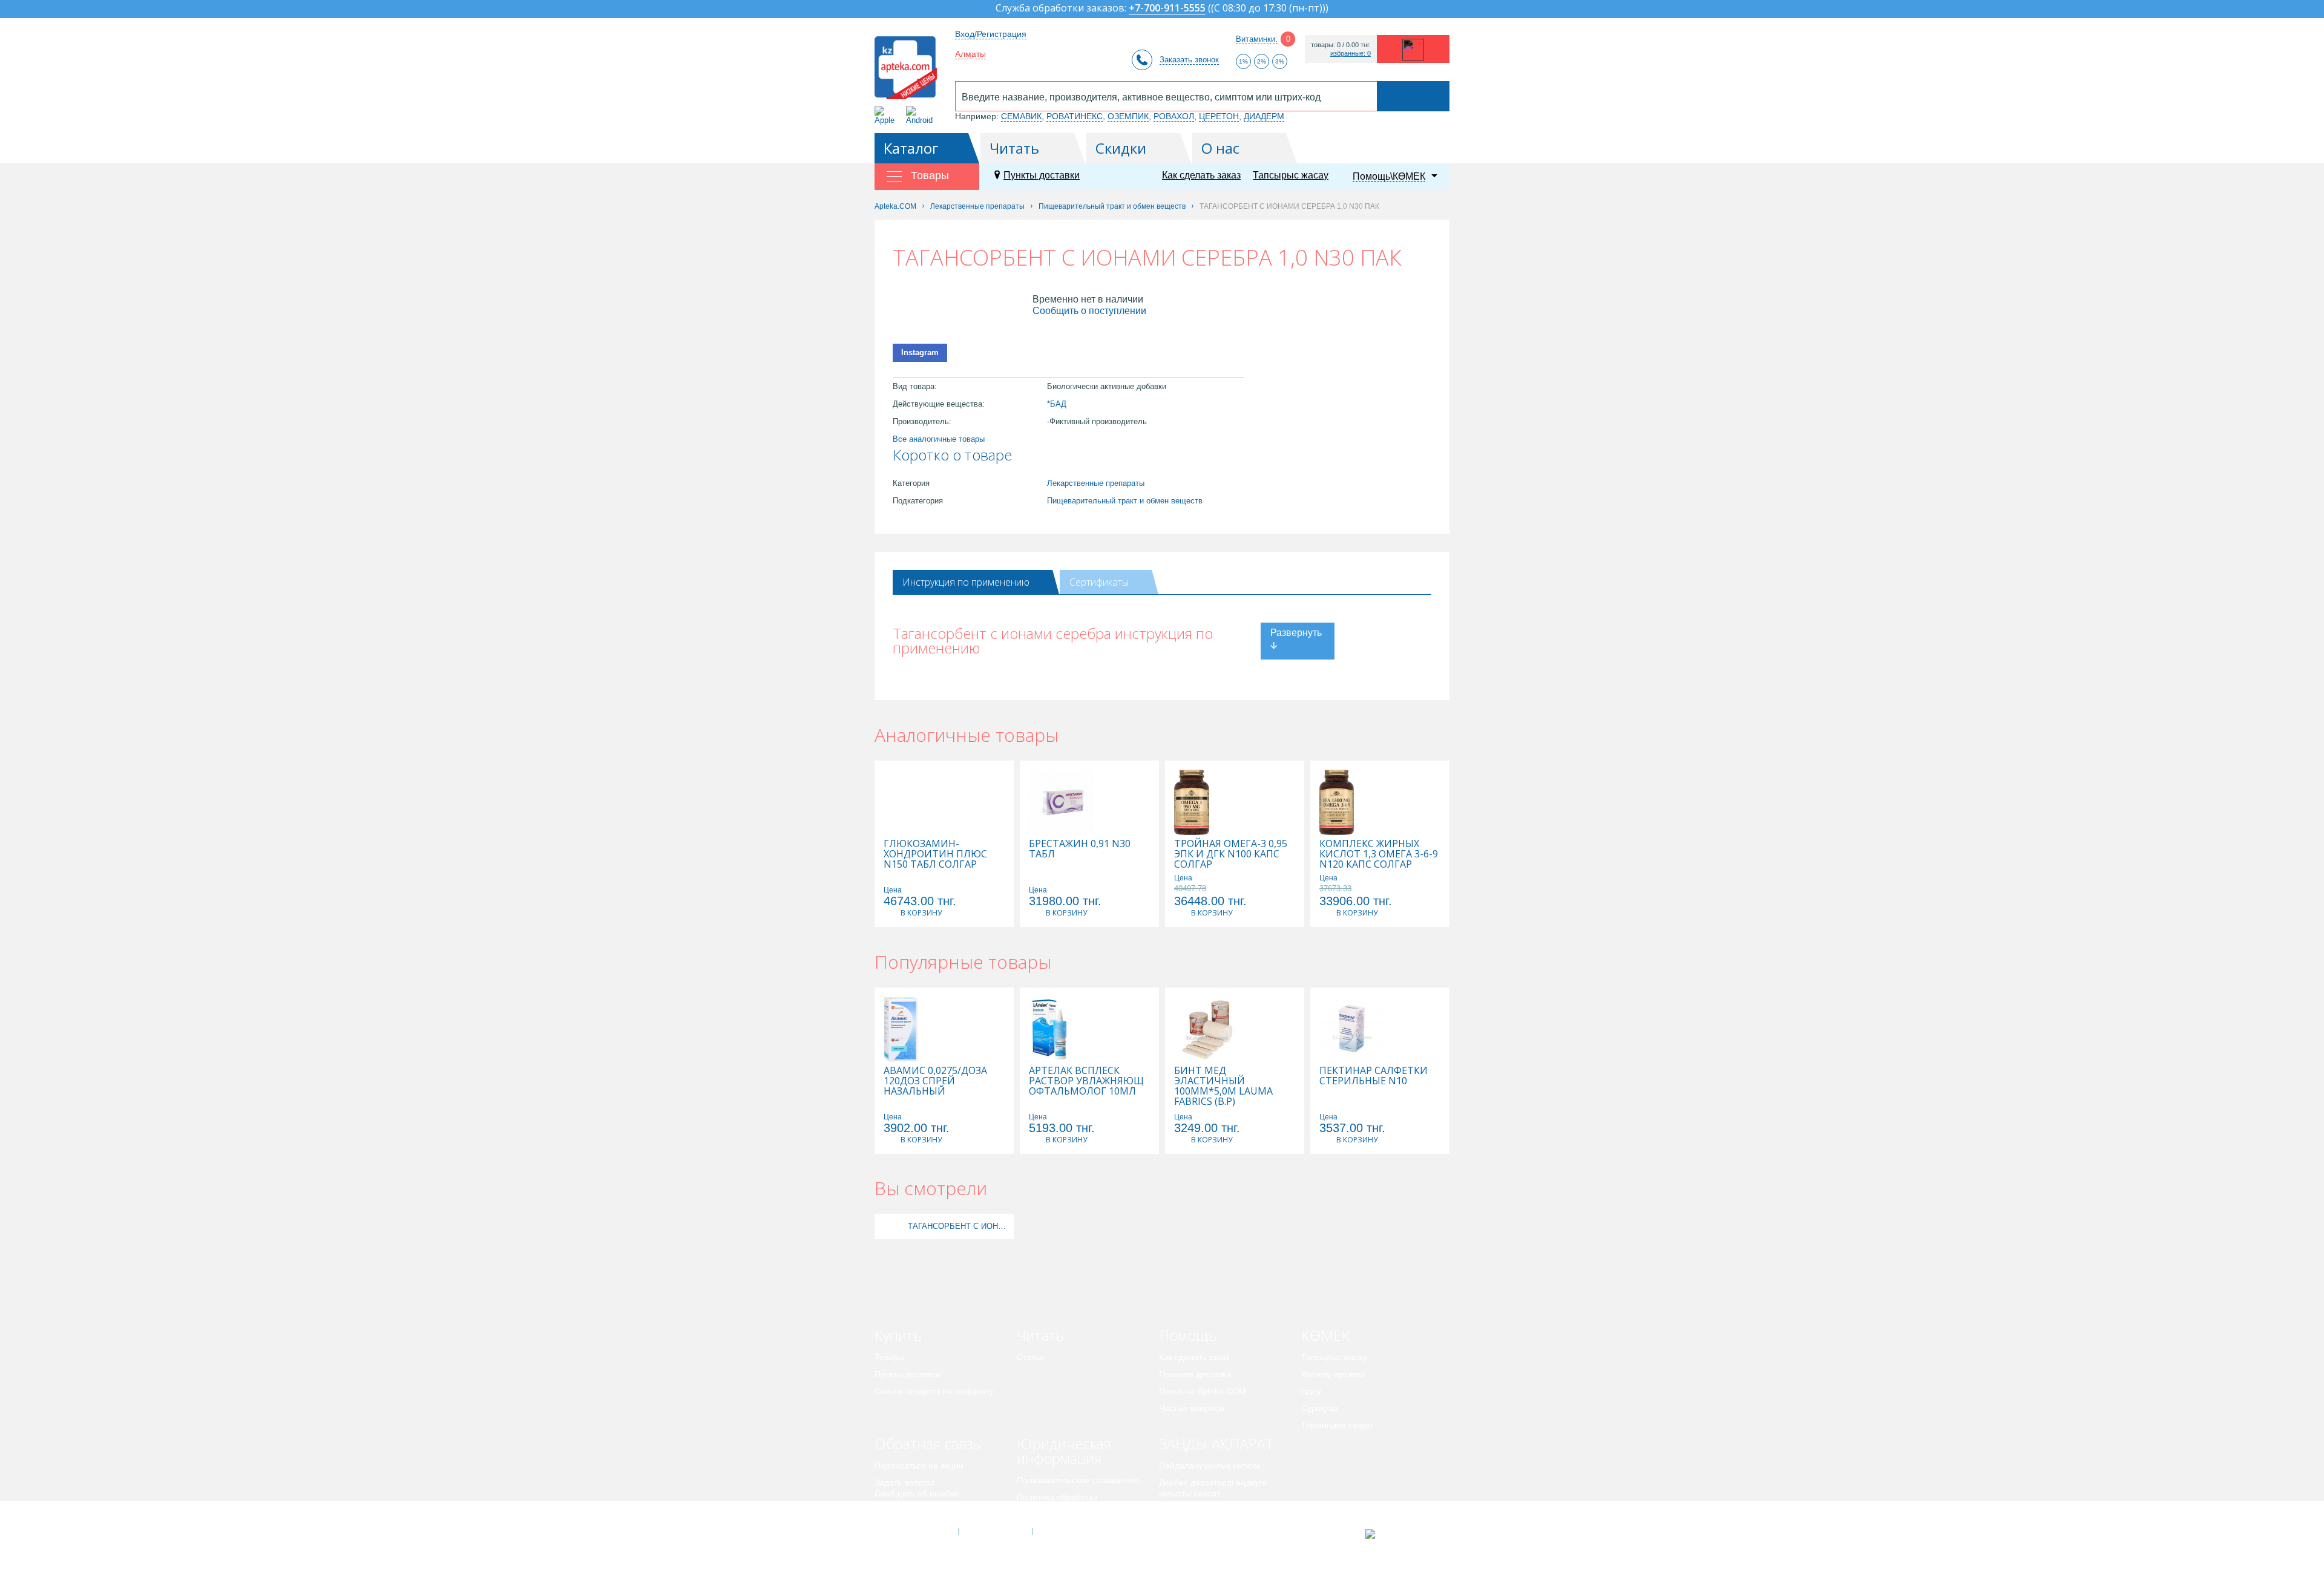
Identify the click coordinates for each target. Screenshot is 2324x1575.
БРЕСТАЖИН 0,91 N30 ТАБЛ (1080, 849)
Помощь (1188, 1335)
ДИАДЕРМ (1264, 116)
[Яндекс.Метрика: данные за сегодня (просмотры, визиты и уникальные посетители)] (1400, 1534)
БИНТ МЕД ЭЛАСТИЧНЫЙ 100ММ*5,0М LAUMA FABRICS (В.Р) (1223, 1086)
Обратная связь (927, 1443)
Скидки (1121, 148)
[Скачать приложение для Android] (921, 115)
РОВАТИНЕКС (1075, 116)
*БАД (1057, 404)
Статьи (1030, 1357)
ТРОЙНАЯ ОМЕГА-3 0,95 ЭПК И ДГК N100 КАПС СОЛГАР (1231, 854)
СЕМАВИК (1021, 116)
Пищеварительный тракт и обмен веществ (1125, 501)
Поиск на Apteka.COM (1203, 1391)
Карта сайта (1069, 1531)
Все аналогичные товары (939, 439)
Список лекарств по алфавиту (934, 1391)
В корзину (921, 913)
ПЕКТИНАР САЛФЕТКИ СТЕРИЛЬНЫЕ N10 (1374, 1076)
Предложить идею (911, 1510)
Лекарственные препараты (1096, 483)
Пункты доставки (1042, 175)
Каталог (911, 148)
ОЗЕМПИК (1128, 116)
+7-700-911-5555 (1167, 9)
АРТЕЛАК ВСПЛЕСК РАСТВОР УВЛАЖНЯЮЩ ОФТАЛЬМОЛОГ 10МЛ (1086, 1081)
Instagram (920, 352)
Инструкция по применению (966, 582)
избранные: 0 (1351, 54)
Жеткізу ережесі (1333, 1374)
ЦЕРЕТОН (1219, 116)
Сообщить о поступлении (1089, 311)
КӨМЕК (1326, 1335)
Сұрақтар (1320, 1408)
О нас (1220, 148)
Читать (1014, 148)
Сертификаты (1099, 582)
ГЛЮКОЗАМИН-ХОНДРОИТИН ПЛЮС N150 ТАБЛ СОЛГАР (935, 854)
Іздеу (1311, 1391)
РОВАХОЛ (1174, 116)
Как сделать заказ (1201, 175)
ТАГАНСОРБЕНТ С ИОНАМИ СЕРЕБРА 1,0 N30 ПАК (959, 1226)
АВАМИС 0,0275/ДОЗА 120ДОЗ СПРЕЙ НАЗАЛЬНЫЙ (935, 1081)
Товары (889, 1357)
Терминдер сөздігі (1337, 1425)
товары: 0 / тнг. (1341, 45)
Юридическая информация (1064, 1451)
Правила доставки (1195, 1374)
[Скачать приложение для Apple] (887, 115)
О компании (995, 1531)
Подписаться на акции (919, 1465)
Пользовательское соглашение (1078, 1480)
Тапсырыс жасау (1291, 175)
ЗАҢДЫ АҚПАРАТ (1216, 1443)
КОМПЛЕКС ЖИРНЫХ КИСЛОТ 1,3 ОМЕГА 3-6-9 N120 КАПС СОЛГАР (1379, 854)
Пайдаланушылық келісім (1210, 1465)
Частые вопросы (1192, 1408)
